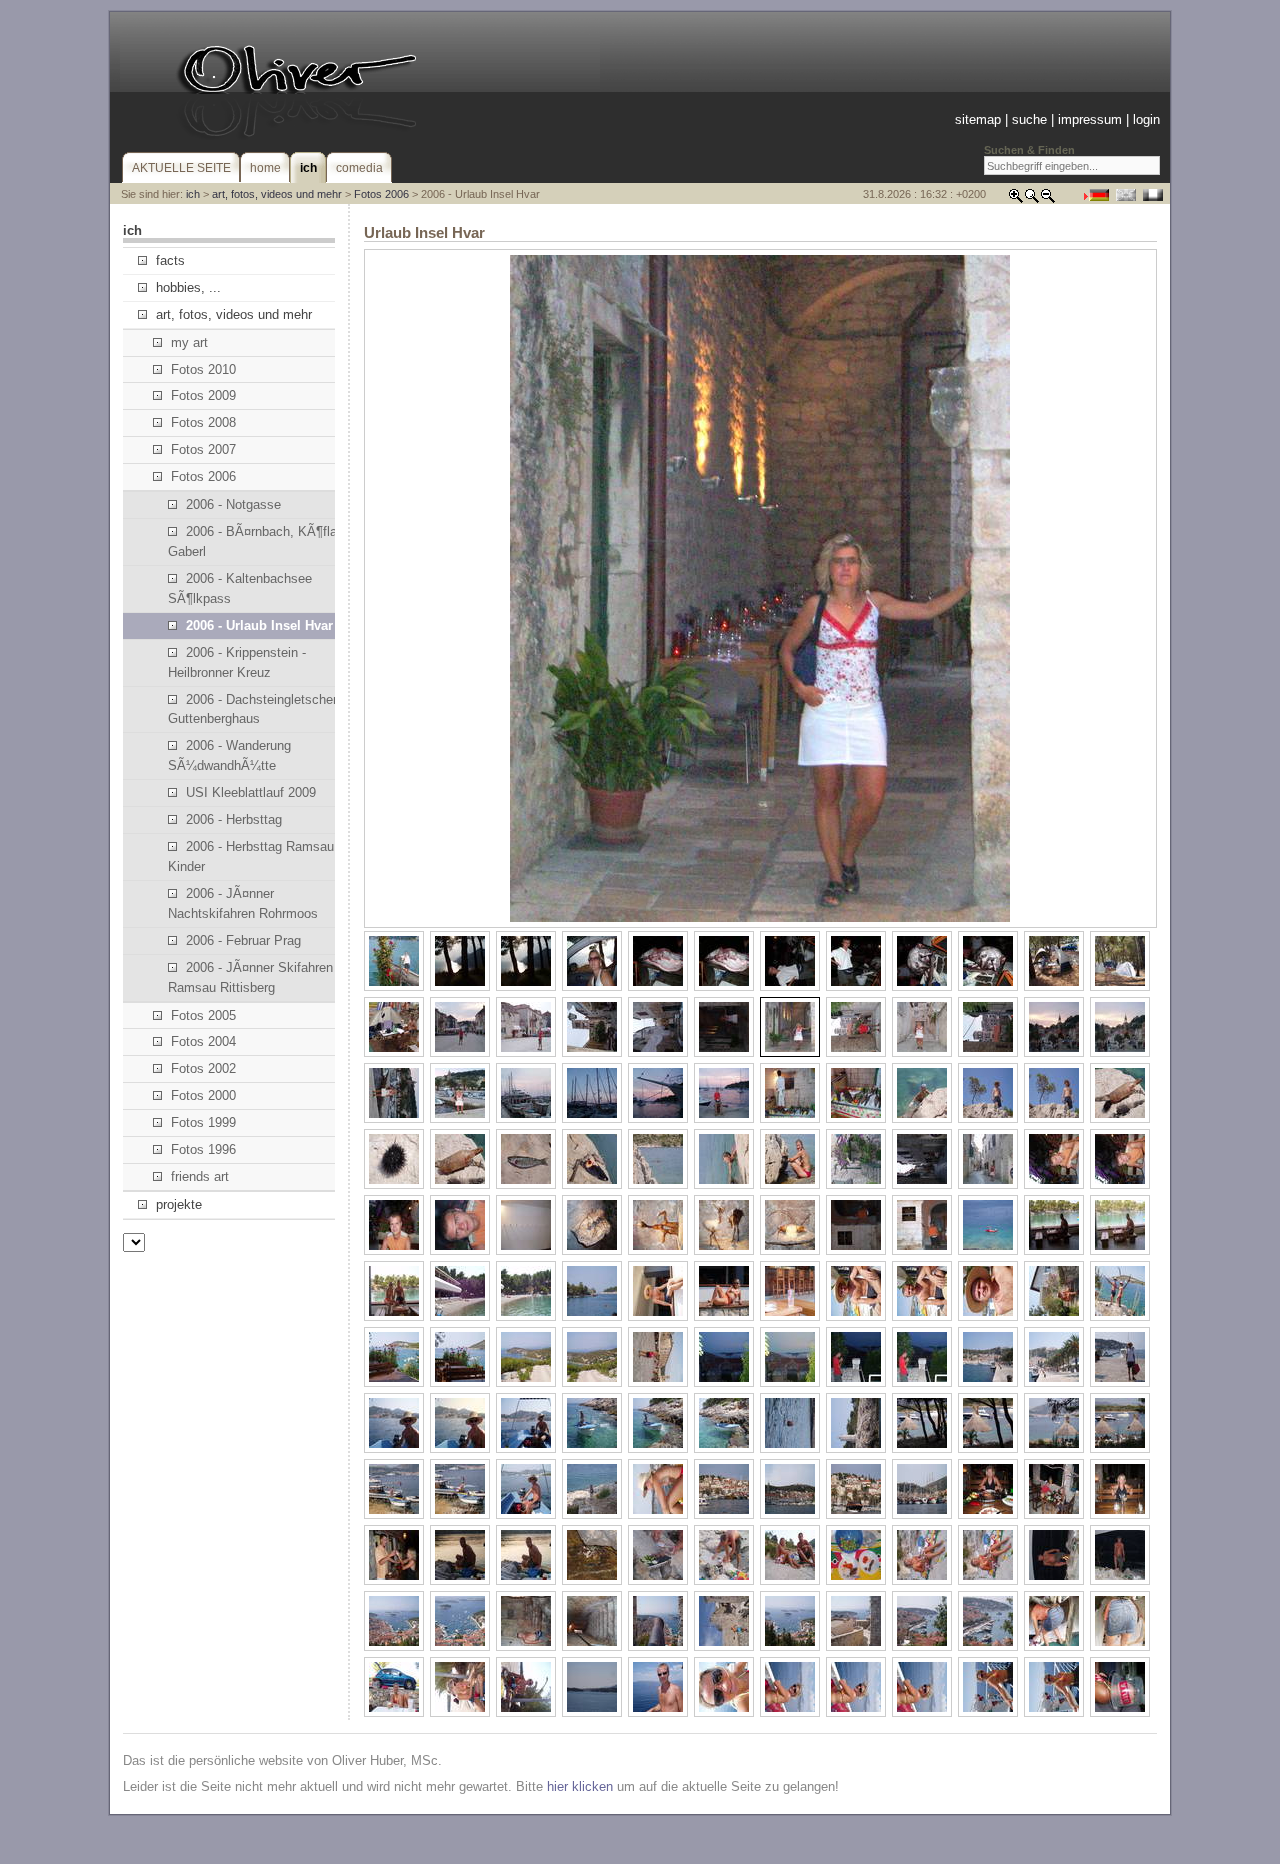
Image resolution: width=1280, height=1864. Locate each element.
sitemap (978, 119)
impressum (1090, 119)
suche (1029, 119)
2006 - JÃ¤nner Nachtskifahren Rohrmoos (243, 903)
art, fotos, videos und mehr (277, 194)
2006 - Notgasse (233, 504)
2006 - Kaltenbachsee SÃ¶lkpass (240, 588)
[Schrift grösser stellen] (1016, 199)
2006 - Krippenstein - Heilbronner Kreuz (237, 662)
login (1146, 119)
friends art (200, 1176)
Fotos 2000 (203, 1095)
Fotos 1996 (203, 1149)
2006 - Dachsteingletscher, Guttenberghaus (254, 709)
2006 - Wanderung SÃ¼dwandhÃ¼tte (229, 755)
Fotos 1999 (203, 1122)
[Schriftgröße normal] (1032, 199)
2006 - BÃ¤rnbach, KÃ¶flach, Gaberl (261, 541)
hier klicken (580, 1786)
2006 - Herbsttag (234, 819)
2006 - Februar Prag (243, 940)
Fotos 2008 (203, 422)
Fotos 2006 (381, 194)
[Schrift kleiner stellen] (1048, 199)
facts (170, 260)
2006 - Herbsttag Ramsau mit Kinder (262, 856)
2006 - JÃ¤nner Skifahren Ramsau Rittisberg (250, 977)
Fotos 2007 (203, 449)
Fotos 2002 (203, 1068)
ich (193, 194)
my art (189, 342)
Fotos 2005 (203, 1015)
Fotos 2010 (203, 369)
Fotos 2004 (203, 1041)
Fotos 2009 (203, 395)
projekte (179, 1204)
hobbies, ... (188, 287)
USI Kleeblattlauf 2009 (251, 792)
